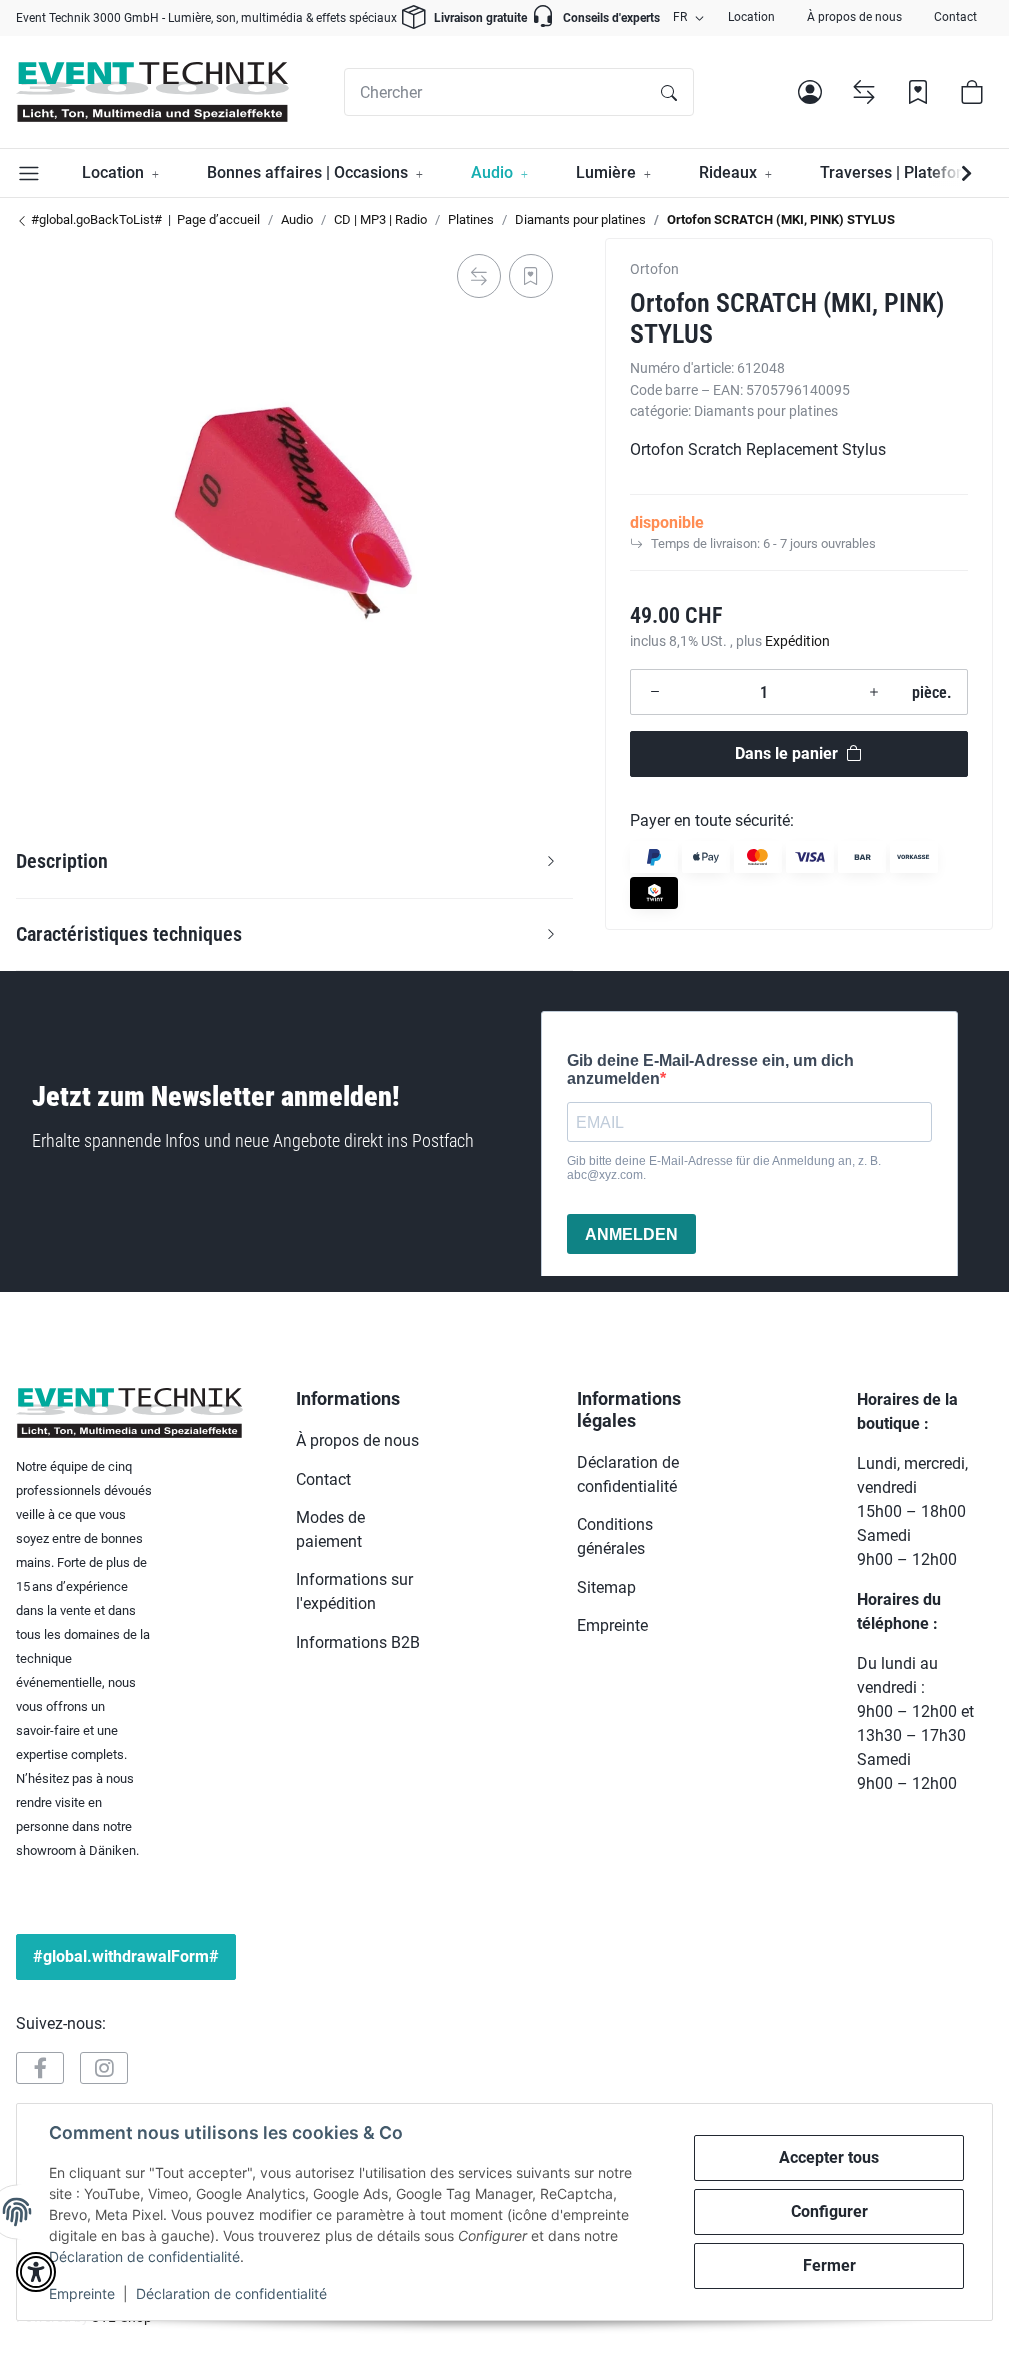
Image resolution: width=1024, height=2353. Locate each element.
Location (751, 17)
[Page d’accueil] (152, 92)
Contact (955, 17)
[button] (810, 92)
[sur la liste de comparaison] (479, 276)
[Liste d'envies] (918, 92)
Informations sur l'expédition (354, 1591)
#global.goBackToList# (95, 219)
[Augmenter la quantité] (874, 692)
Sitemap (606, 1587)
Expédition (797, 641)
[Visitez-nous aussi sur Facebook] (40, 2068)
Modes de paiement (330, 1529)
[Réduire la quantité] (655, 692)
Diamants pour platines (766, 411)
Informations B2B (358, 1642)
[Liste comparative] (864, 92)
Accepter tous (829, 2157)
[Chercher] (669, 92)
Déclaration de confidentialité (144, 2256)
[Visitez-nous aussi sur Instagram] (104, 2068)
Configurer (829, 2211)
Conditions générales (615, 1536)
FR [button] (680, 17)
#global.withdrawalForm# (126, 1956)
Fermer (829, 2265)
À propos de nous (854, 17)
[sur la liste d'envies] (531, 276)
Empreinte (82, 2293)
